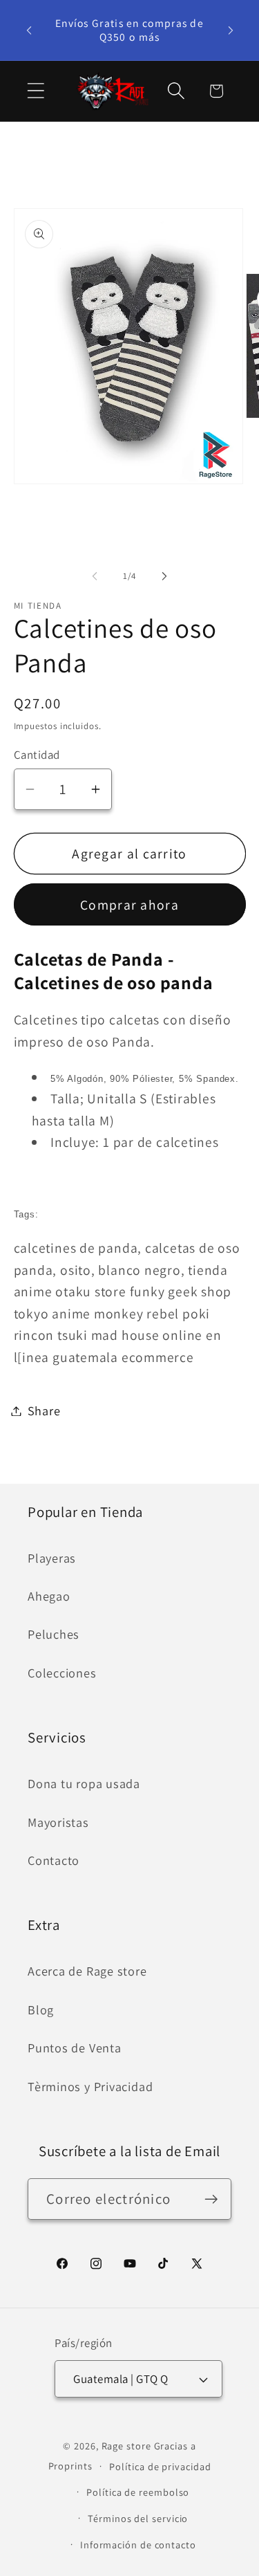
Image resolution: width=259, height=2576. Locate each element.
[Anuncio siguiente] (231, 30)
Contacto (54, 1860)
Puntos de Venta (75, 2048)
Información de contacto (138, 2545)
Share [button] (44, 1410)
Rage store (126, 2446)
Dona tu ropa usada (84, 1783)
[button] (36, 91)
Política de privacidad (160, 2466)
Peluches (54, 1634)
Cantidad (37, 755)
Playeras (52, 1558)
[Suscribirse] (211, 2199)
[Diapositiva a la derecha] (164, 576)
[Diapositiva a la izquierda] (95, 576)
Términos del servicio (138, 2518)
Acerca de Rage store (87, 1971)
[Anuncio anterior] (29, 30)
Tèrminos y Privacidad (90, 2086)
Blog (41, 2009)
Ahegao (49, 1596)
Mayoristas (58, 1822)
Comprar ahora (129, 905)
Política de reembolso (138, 2492)
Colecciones (62, 1673)
